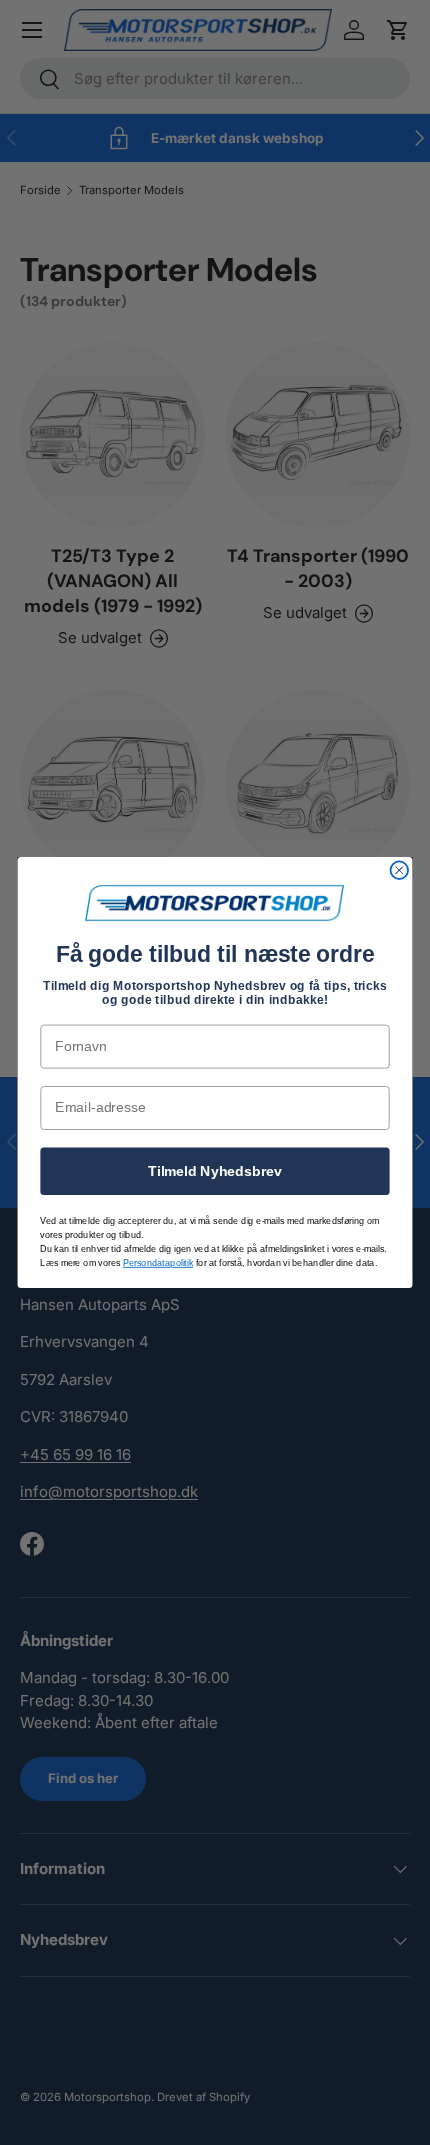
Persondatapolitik (158, 1263)
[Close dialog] (400, 870)
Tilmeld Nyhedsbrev (214, 1170)
